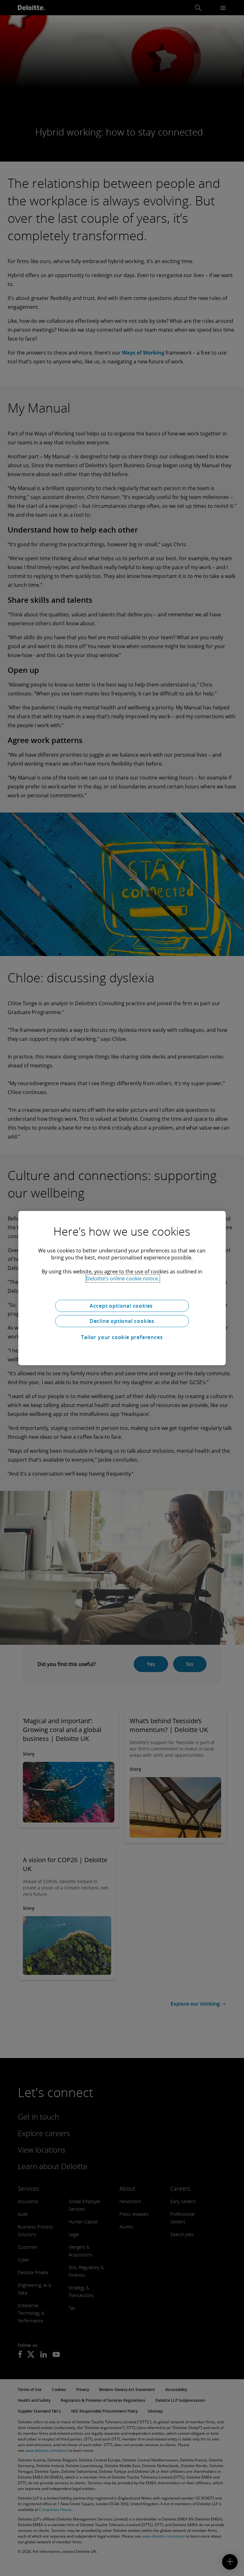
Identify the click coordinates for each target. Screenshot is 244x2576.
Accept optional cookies (122, 1306)
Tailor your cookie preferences (122, 1337)
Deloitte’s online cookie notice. (123, 1278)
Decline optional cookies (122, 1321)
